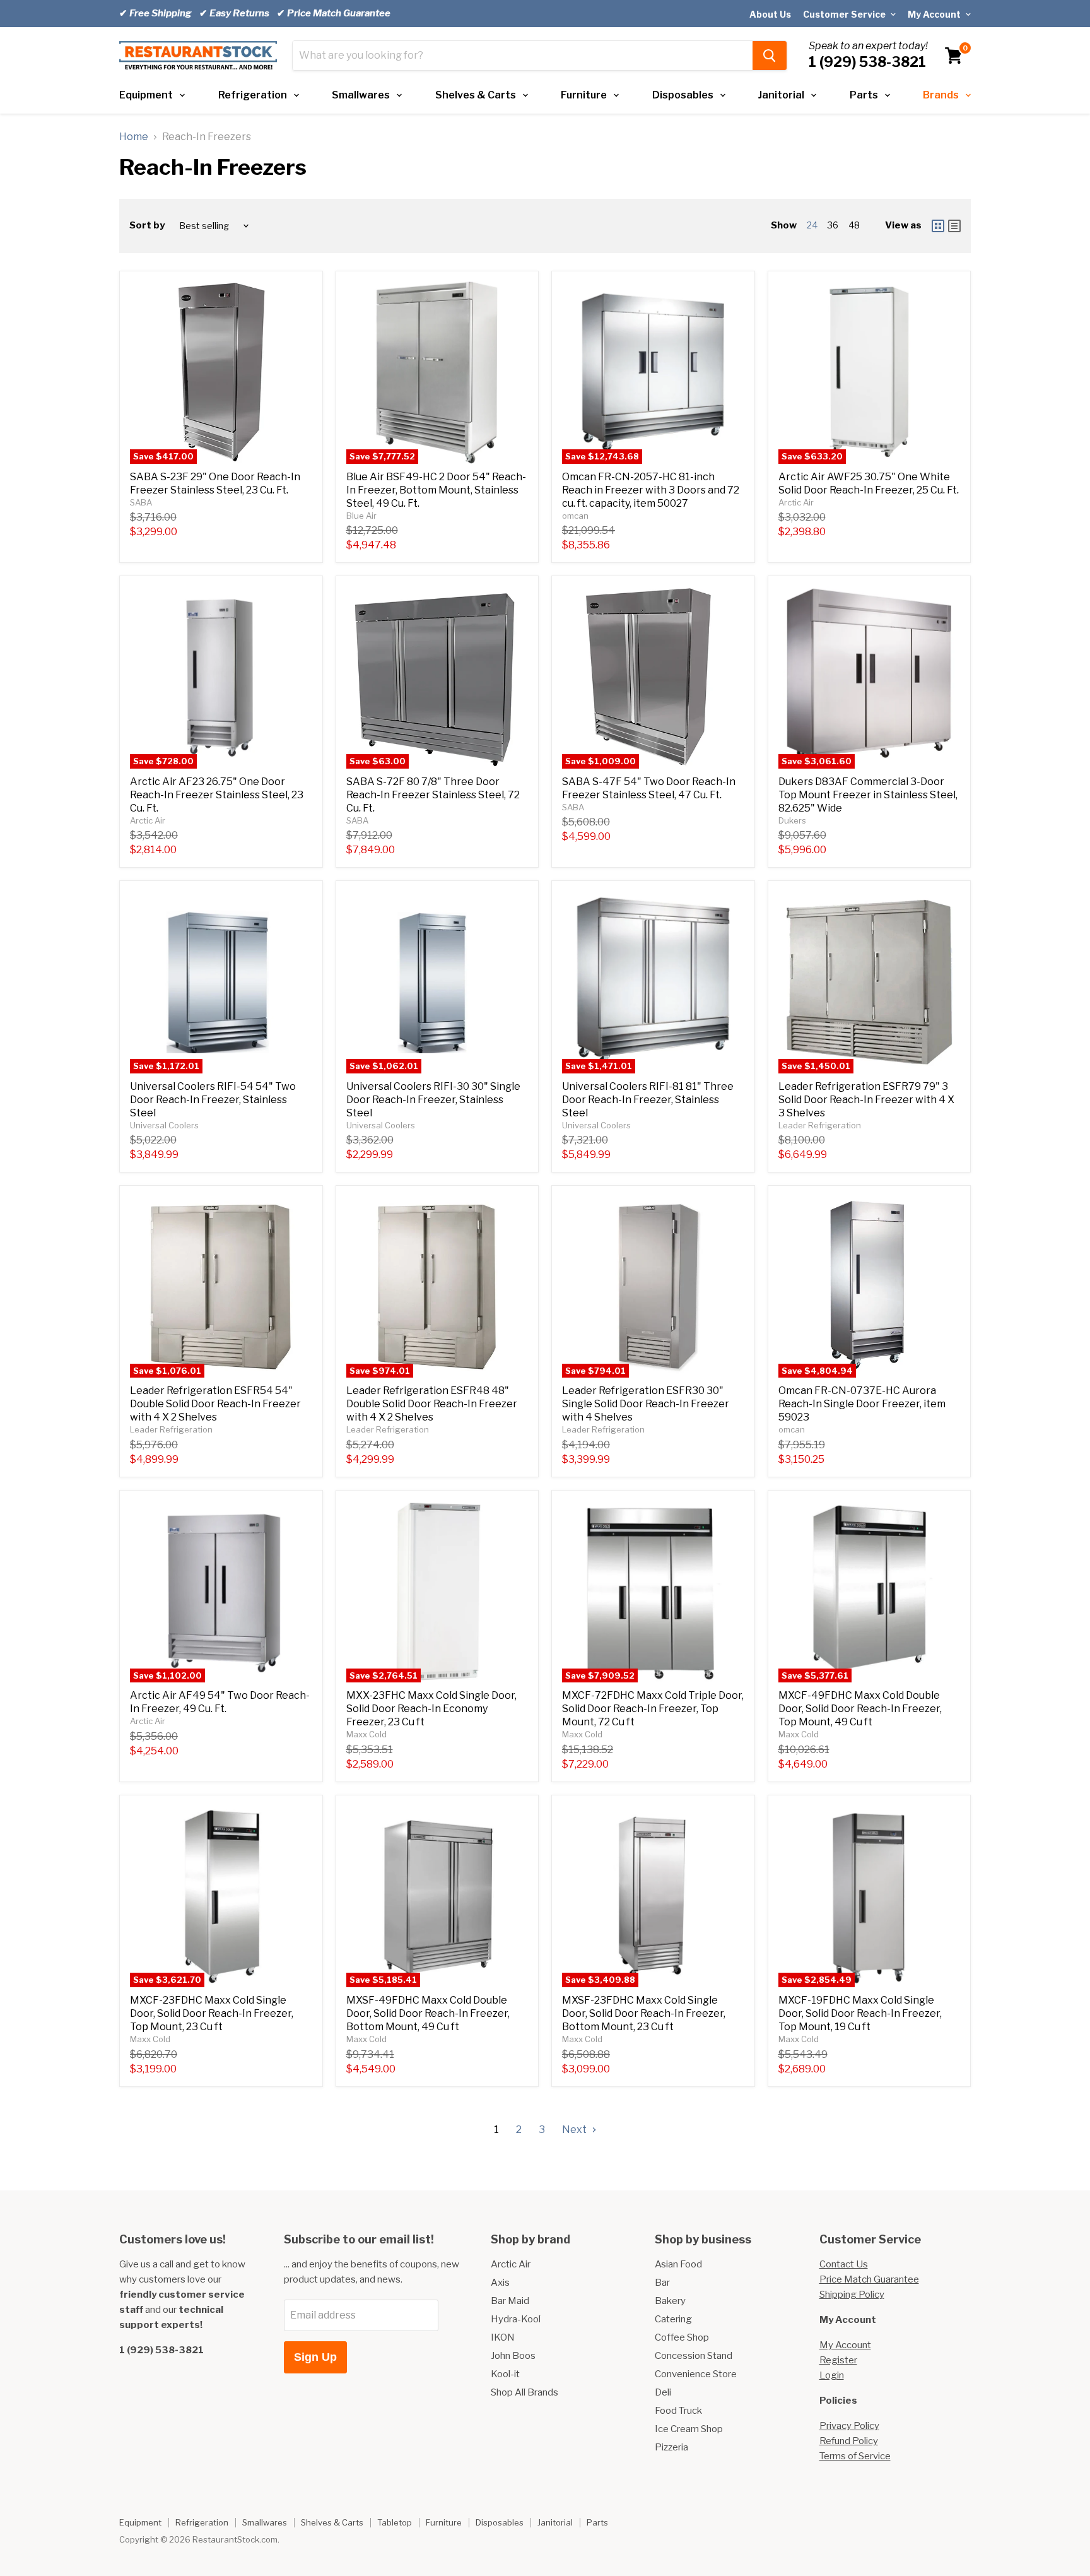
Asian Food (678, 2264)
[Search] (770, 56)
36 (833, 225)
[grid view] (938, 226)
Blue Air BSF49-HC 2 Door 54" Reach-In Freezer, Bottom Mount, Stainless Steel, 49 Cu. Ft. (436, 490)
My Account (935, 14)
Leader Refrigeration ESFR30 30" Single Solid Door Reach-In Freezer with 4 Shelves (646, 1404)
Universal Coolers (164, 1125)
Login (832, 2375)
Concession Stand (694, 2356)
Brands (941, 95)
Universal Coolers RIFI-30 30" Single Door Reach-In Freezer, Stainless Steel (433, 1100)
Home (134, 137)
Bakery (670, 2301)
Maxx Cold (366, 1734)
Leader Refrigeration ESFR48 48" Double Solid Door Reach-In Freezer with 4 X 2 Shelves (432, 1404)
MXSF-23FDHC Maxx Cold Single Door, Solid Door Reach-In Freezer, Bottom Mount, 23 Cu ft (644, 2013)
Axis (500, 2283)
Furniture (584, 95)
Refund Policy (849, 2441)
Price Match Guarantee (869, 2279)
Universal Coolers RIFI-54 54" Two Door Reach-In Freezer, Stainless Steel (213, 1100)
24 (812, 225)
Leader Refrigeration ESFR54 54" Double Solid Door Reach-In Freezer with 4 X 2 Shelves (215, 1404)
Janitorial (781, 95)
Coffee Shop (682, 2337)
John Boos (513, 2356)
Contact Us (844, 2264)
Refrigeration (253, 95)
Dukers (792, 820)
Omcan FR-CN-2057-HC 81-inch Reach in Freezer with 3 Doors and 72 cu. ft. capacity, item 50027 (651, 490)
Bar (662, 2283)
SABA (141, 502)
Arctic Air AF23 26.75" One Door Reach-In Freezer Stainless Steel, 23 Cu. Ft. (217, 795)
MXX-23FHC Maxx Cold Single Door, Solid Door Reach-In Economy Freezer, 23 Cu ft (431, 1709)
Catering (673, 2319)
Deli (663, 2392)
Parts (864, 95)
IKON (503, 2337)
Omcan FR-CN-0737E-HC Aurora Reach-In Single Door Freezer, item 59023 (862, 1404)
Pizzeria (671, 2447)
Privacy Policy (849, 2426)
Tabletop (395, 2522)
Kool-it (505, 2374)
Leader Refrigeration (820, 1125)
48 (854, 225)
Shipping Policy (852, 2295)
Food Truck (678, 2411)
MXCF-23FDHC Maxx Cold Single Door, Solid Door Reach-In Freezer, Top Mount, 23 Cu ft (212, 2013)
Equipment (146, 95)
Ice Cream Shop (689, 2429)
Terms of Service (855, 2456)
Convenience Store (696, 2374)
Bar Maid (510, 2301)
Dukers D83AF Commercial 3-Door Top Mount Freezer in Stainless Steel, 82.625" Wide (868, 795)
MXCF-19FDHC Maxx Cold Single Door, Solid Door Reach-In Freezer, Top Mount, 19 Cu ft (860, 2013)
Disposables (683, 95)
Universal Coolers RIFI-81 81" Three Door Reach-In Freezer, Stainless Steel (648, 1100)
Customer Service (845, 14)
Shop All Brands (524, 2392)
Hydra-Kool (516, 2319)
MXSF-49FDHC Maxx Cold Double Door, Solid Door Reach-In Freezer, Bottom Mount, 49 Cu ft (428, 2013)
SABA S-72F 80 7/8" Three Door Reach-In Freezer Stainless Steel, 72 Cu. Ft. (433, 795)
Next (575, 2130)
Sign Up (315, 2357)
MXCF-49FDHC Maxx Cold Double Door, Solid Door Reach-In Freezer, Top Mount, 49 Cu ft (860, 1709)
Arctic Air (796, 502)
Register (838, 2360)
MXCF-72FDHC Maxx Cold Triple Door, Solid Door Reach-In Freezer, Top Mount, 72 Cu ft (653, 1709)
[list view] (954, 226)
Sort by (147, 226)
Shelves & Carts (476, 95)
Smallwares (361, 95)
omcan (575, 516)
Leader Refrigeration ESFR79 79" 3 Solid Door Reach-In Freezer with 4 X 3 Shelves (866, 1100)
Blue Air (361, 516)
